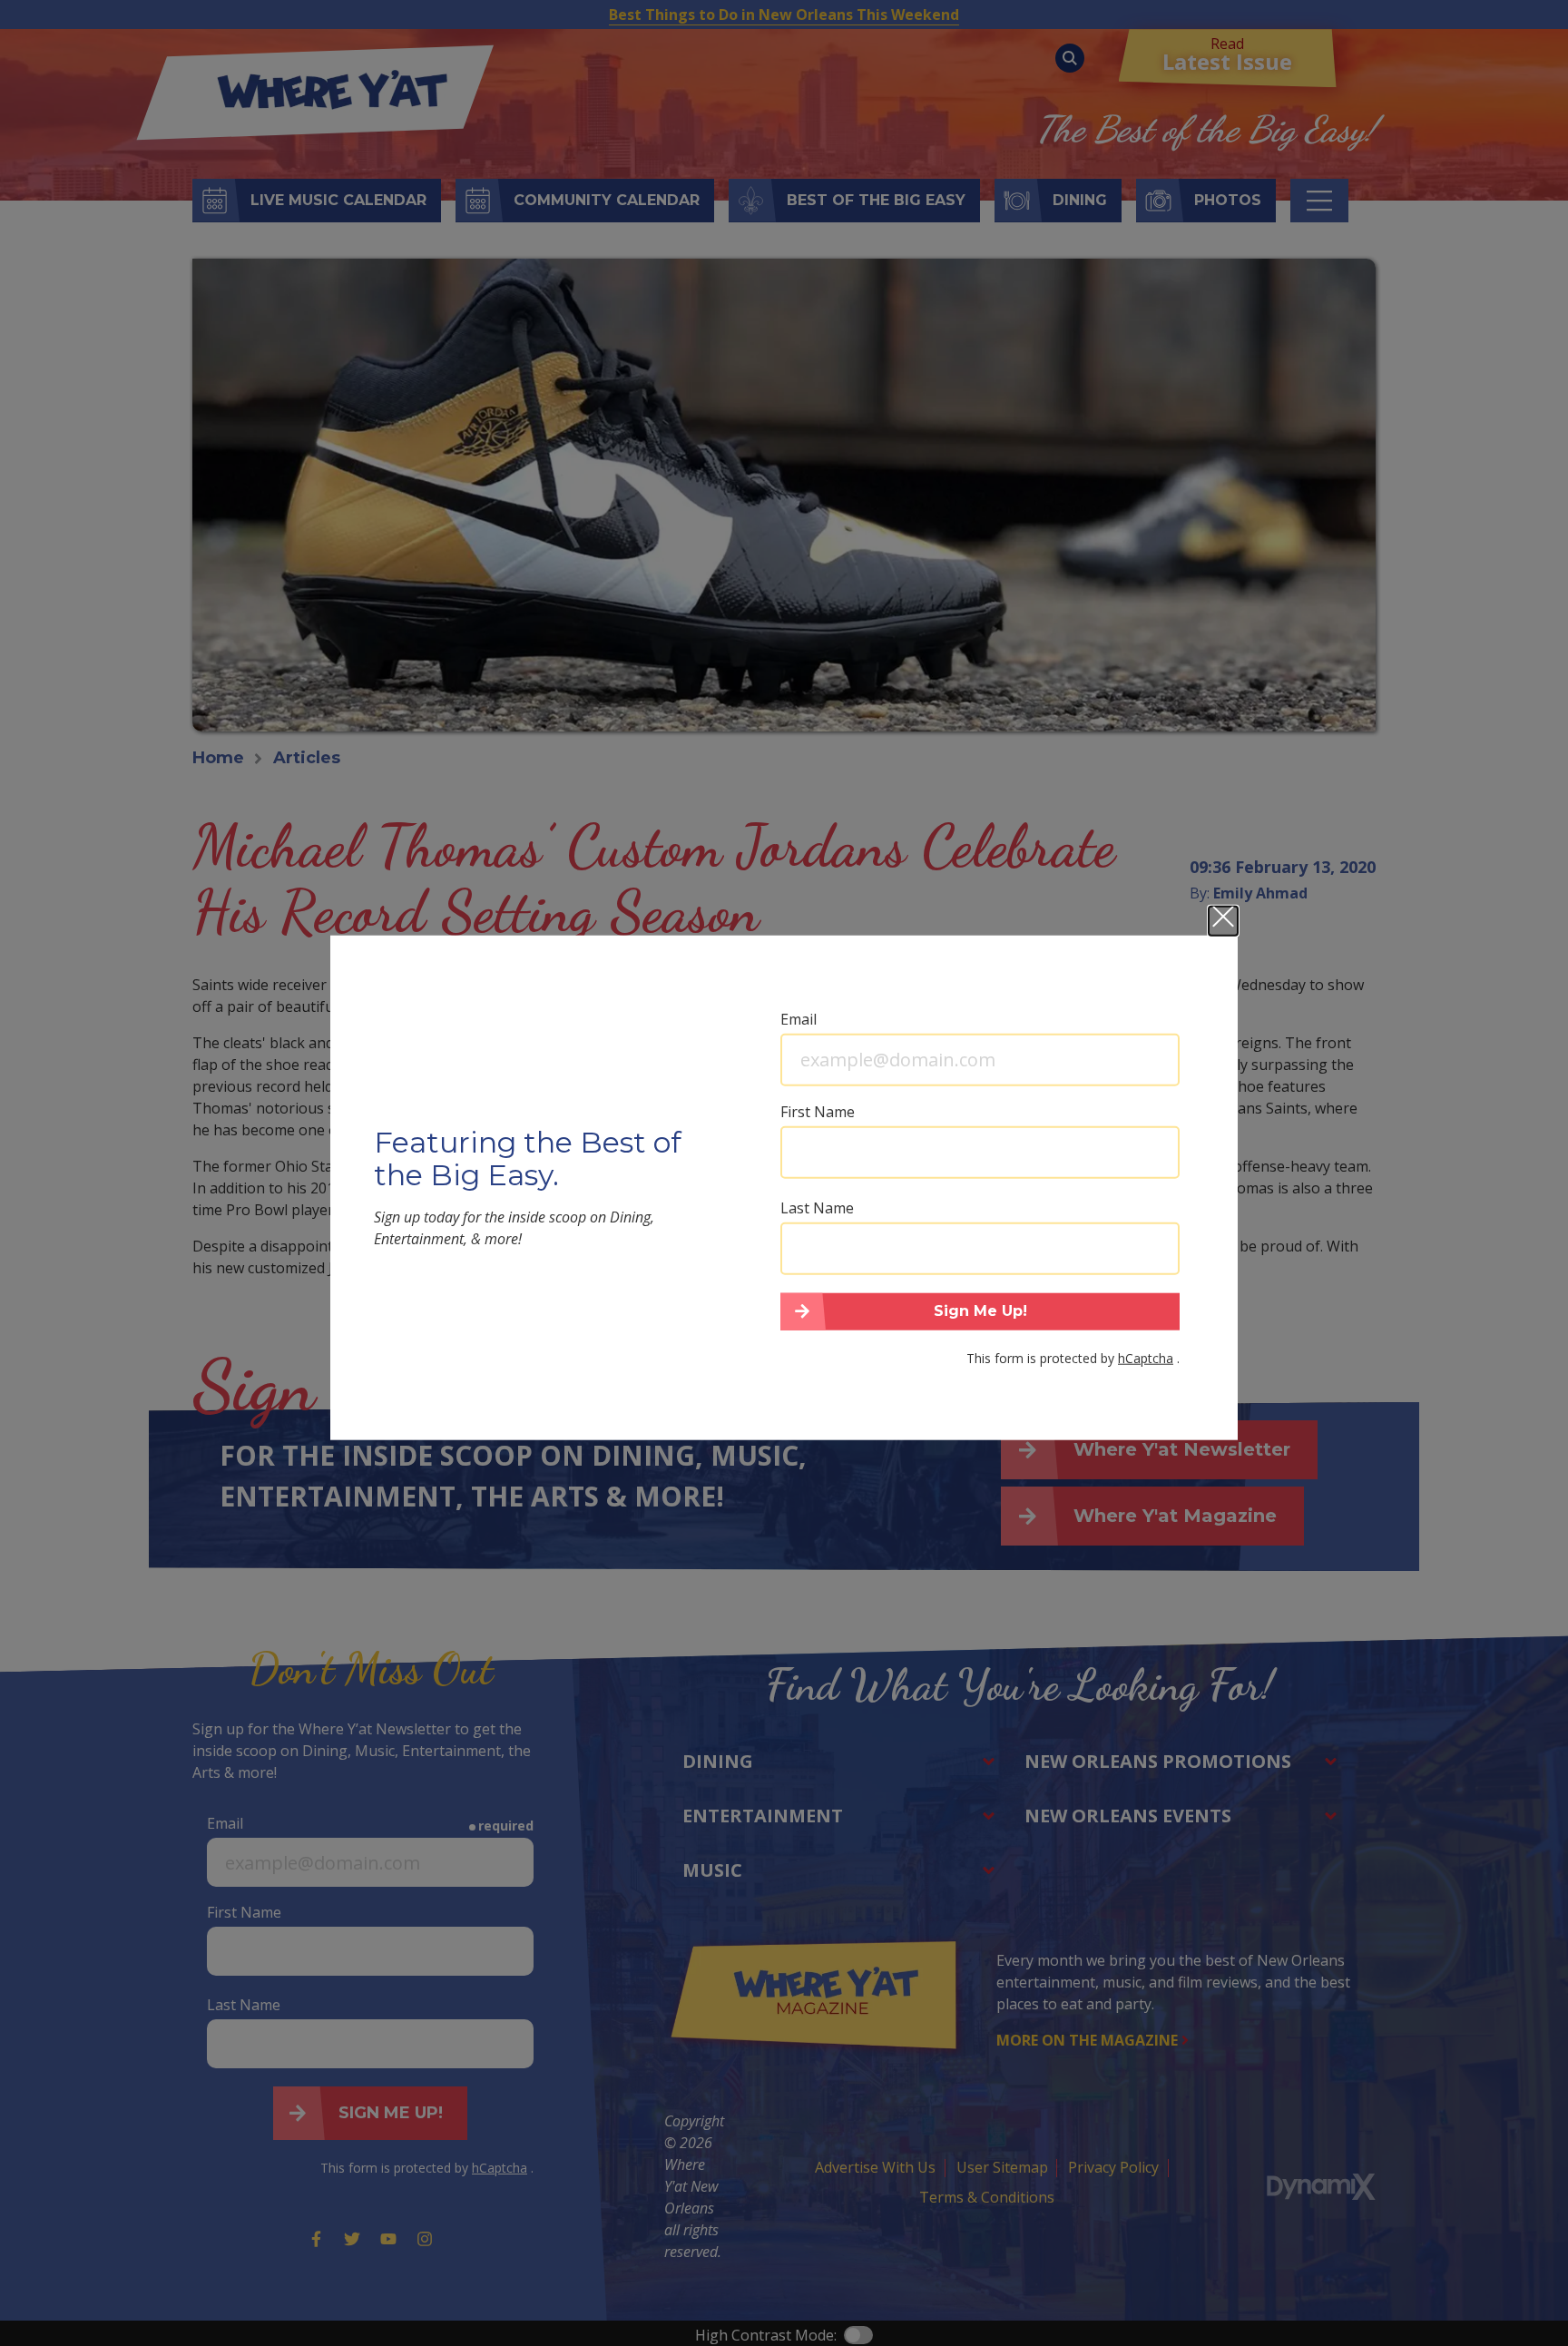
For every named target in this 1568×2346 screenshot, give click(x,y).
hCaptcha (1146, 1358)
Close (1223, 920)
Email (799, 1018)
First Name (818, 1111)
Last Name (817, 1207)
